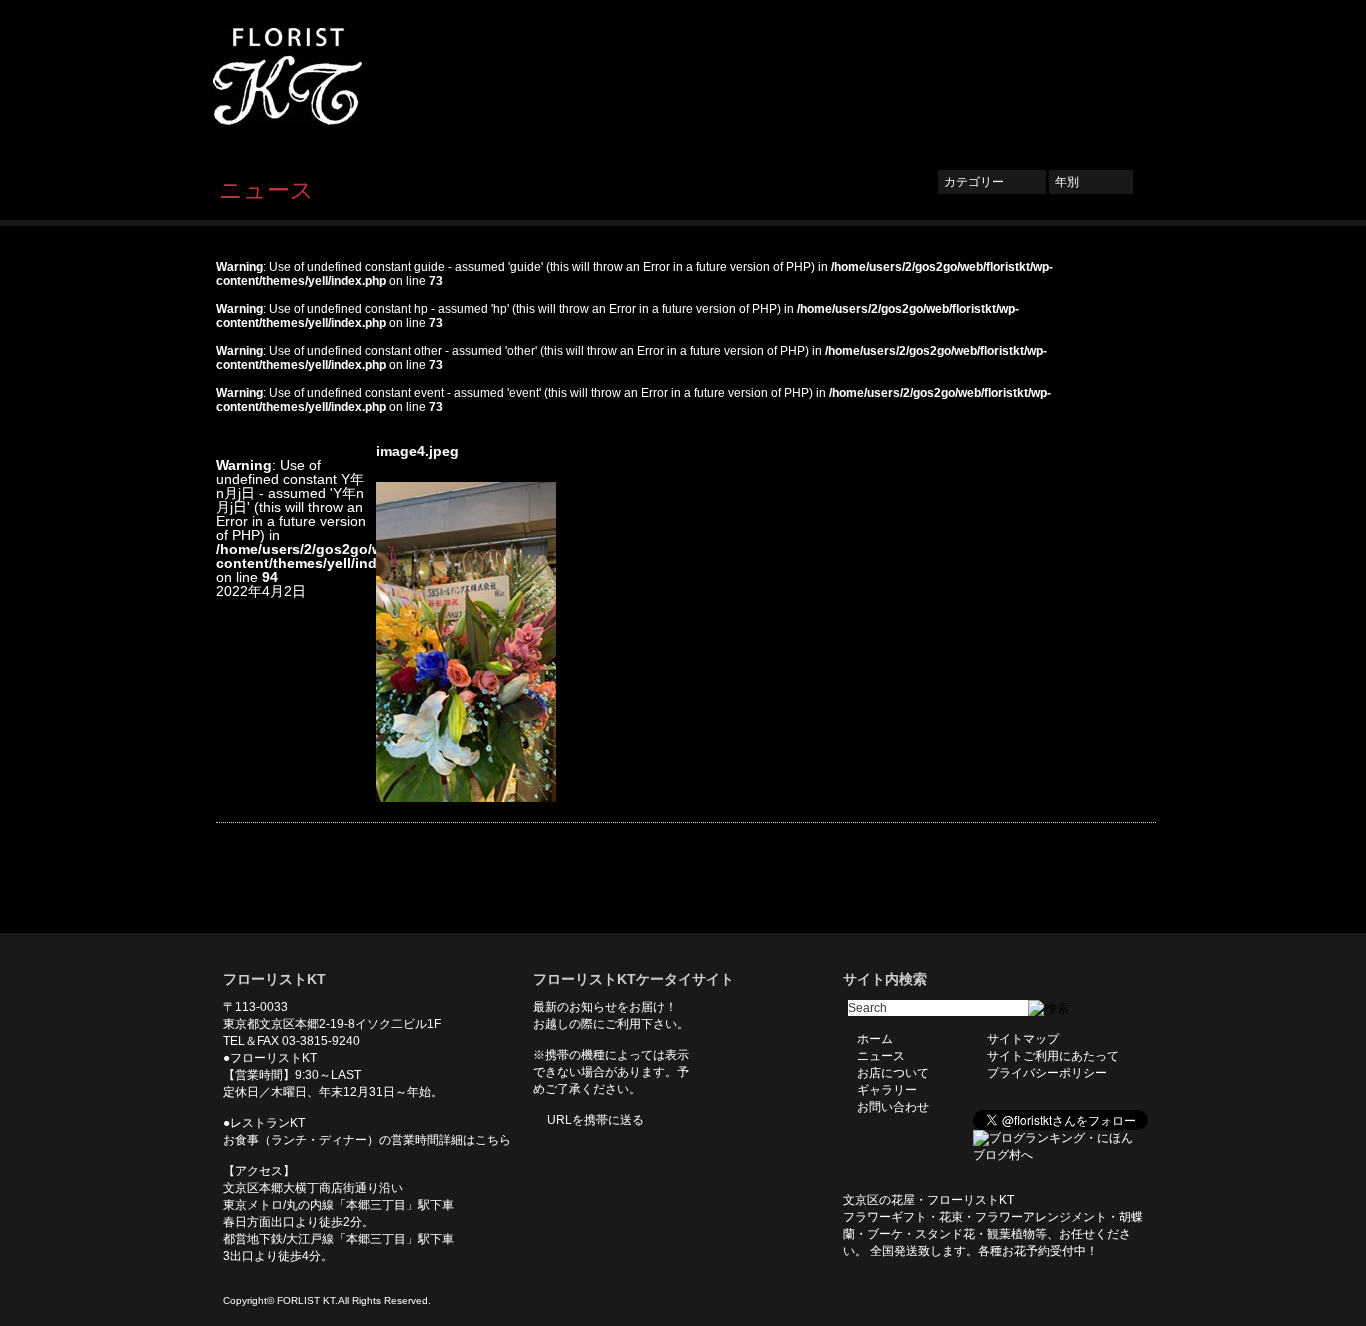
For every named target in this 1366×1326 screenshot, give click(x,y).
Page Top (1126, 903)
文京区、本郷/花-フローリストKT (323, 76)
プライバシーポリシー (1047, 1073)
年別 (1091, 182)
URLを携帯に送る (595, 1120)
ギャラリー (993, 77)
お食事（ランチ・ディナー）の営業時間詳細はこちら (367, 1140)
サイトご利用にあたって (1053, 1056)
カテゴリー (992, 182)
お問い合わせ (1093, 77)
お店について (893, 77)
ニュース (799, 77)
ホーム (724, 77)
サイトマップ (1023, 1039)
